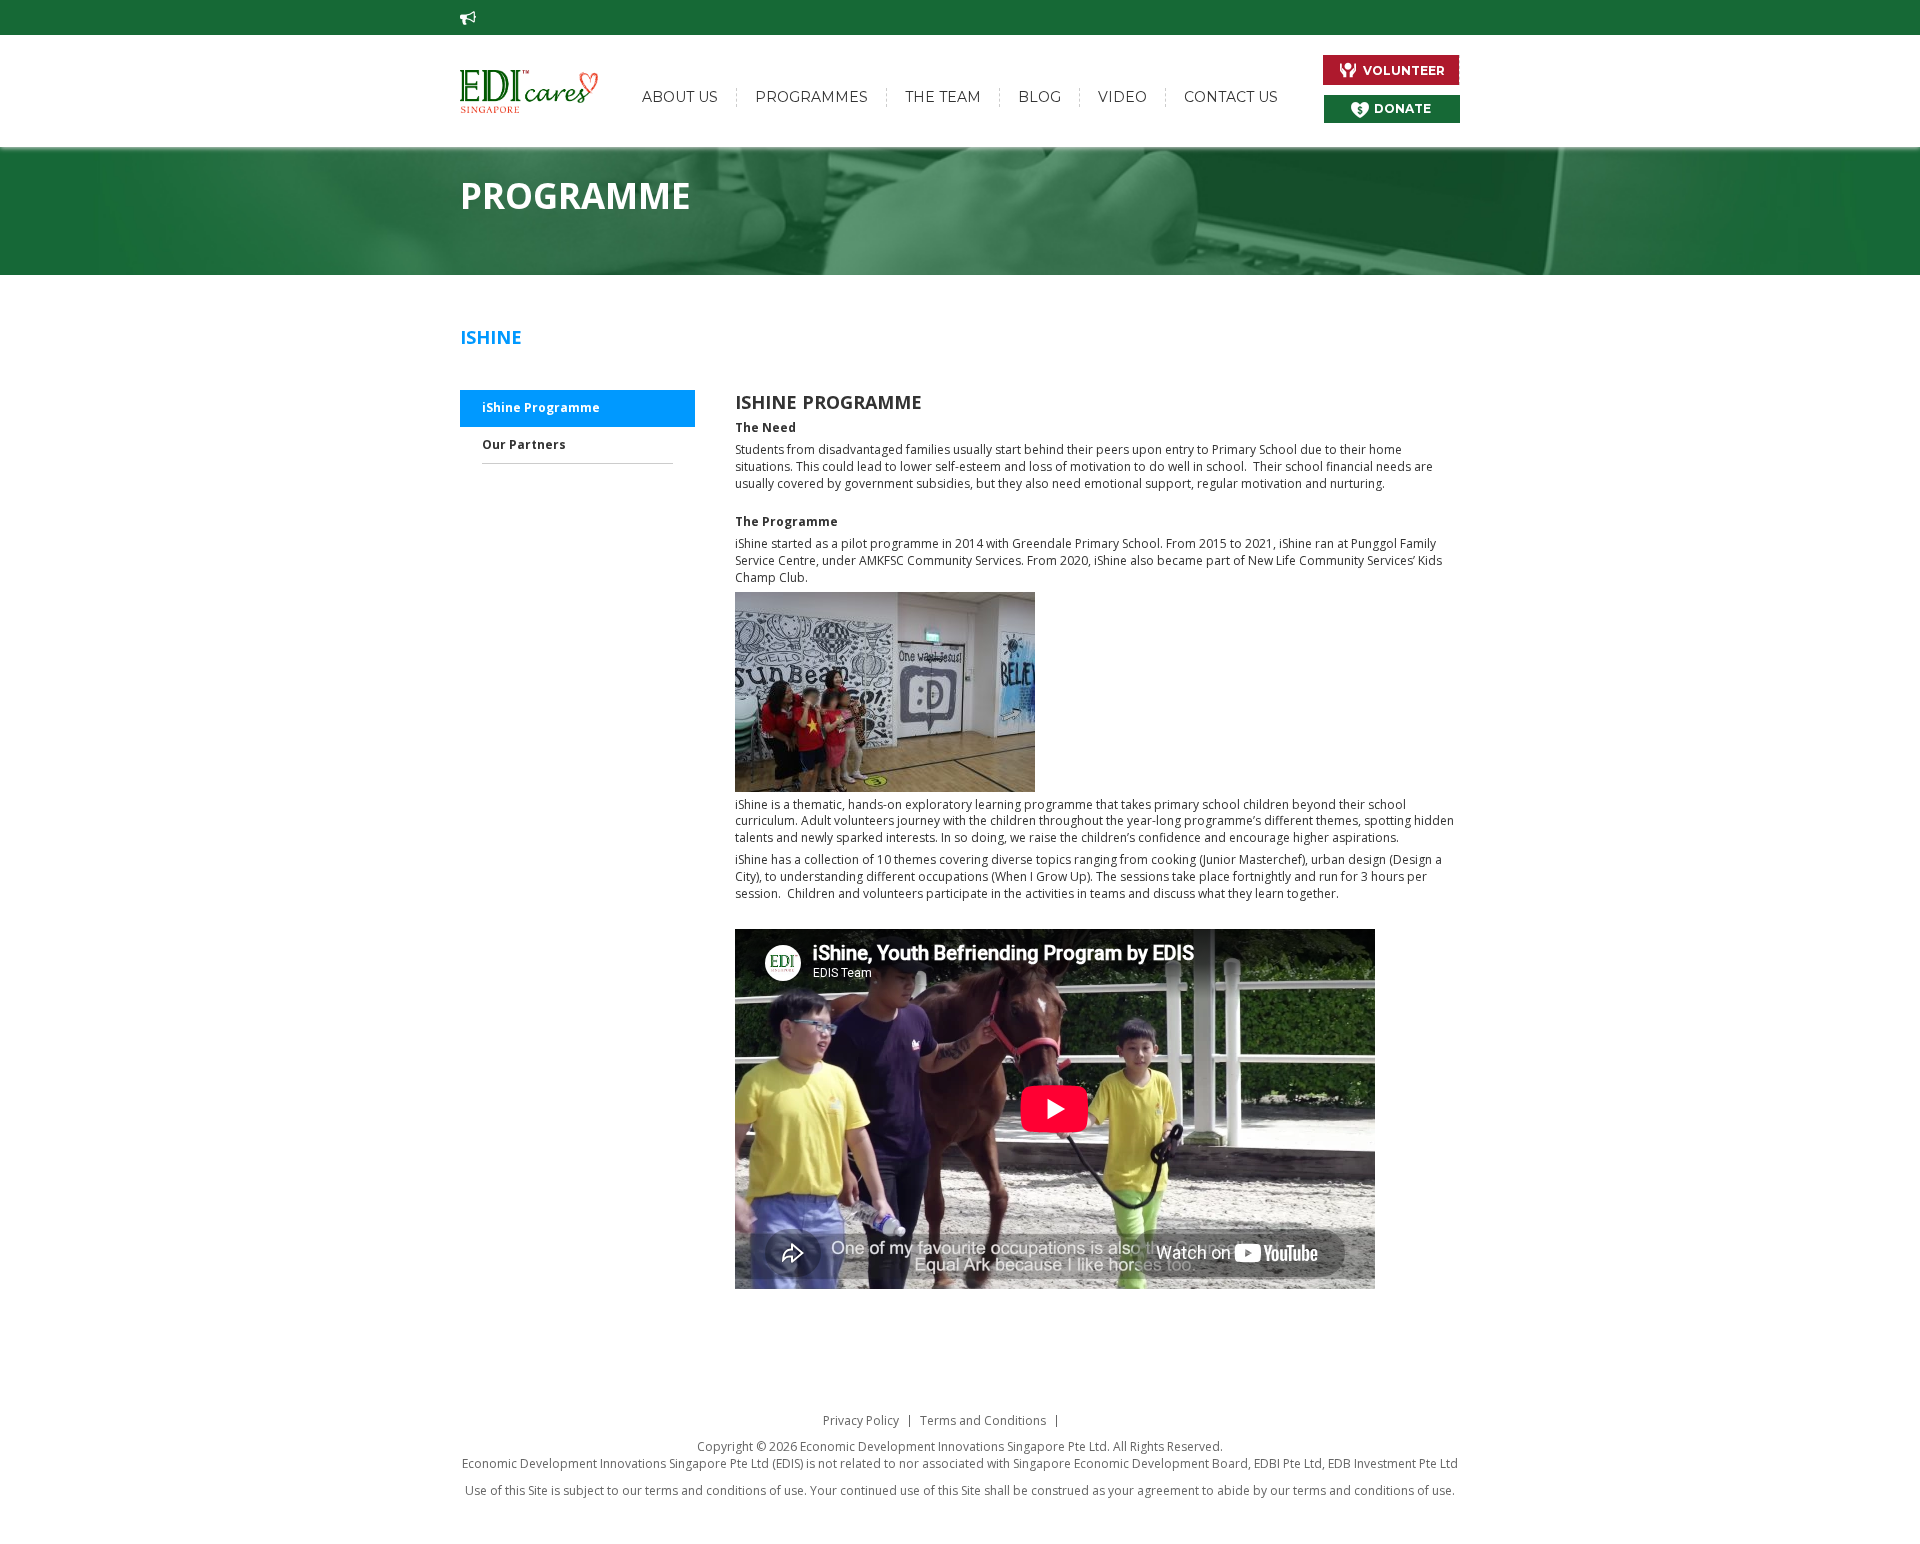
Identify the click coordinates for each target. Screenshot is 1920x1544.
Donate (1402, 108)
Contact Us (1231, 97)
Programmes (811, 97)
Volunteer (1404, 70)
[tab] (577, 408)
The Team (943, 97)
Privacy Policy (861, 1421)
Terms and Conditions (983, 1421)
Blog (1039, 97)
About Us (680, 97)
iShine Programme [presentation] (541, 407)
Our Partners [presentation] (524, 444)
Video (1122, 97)
